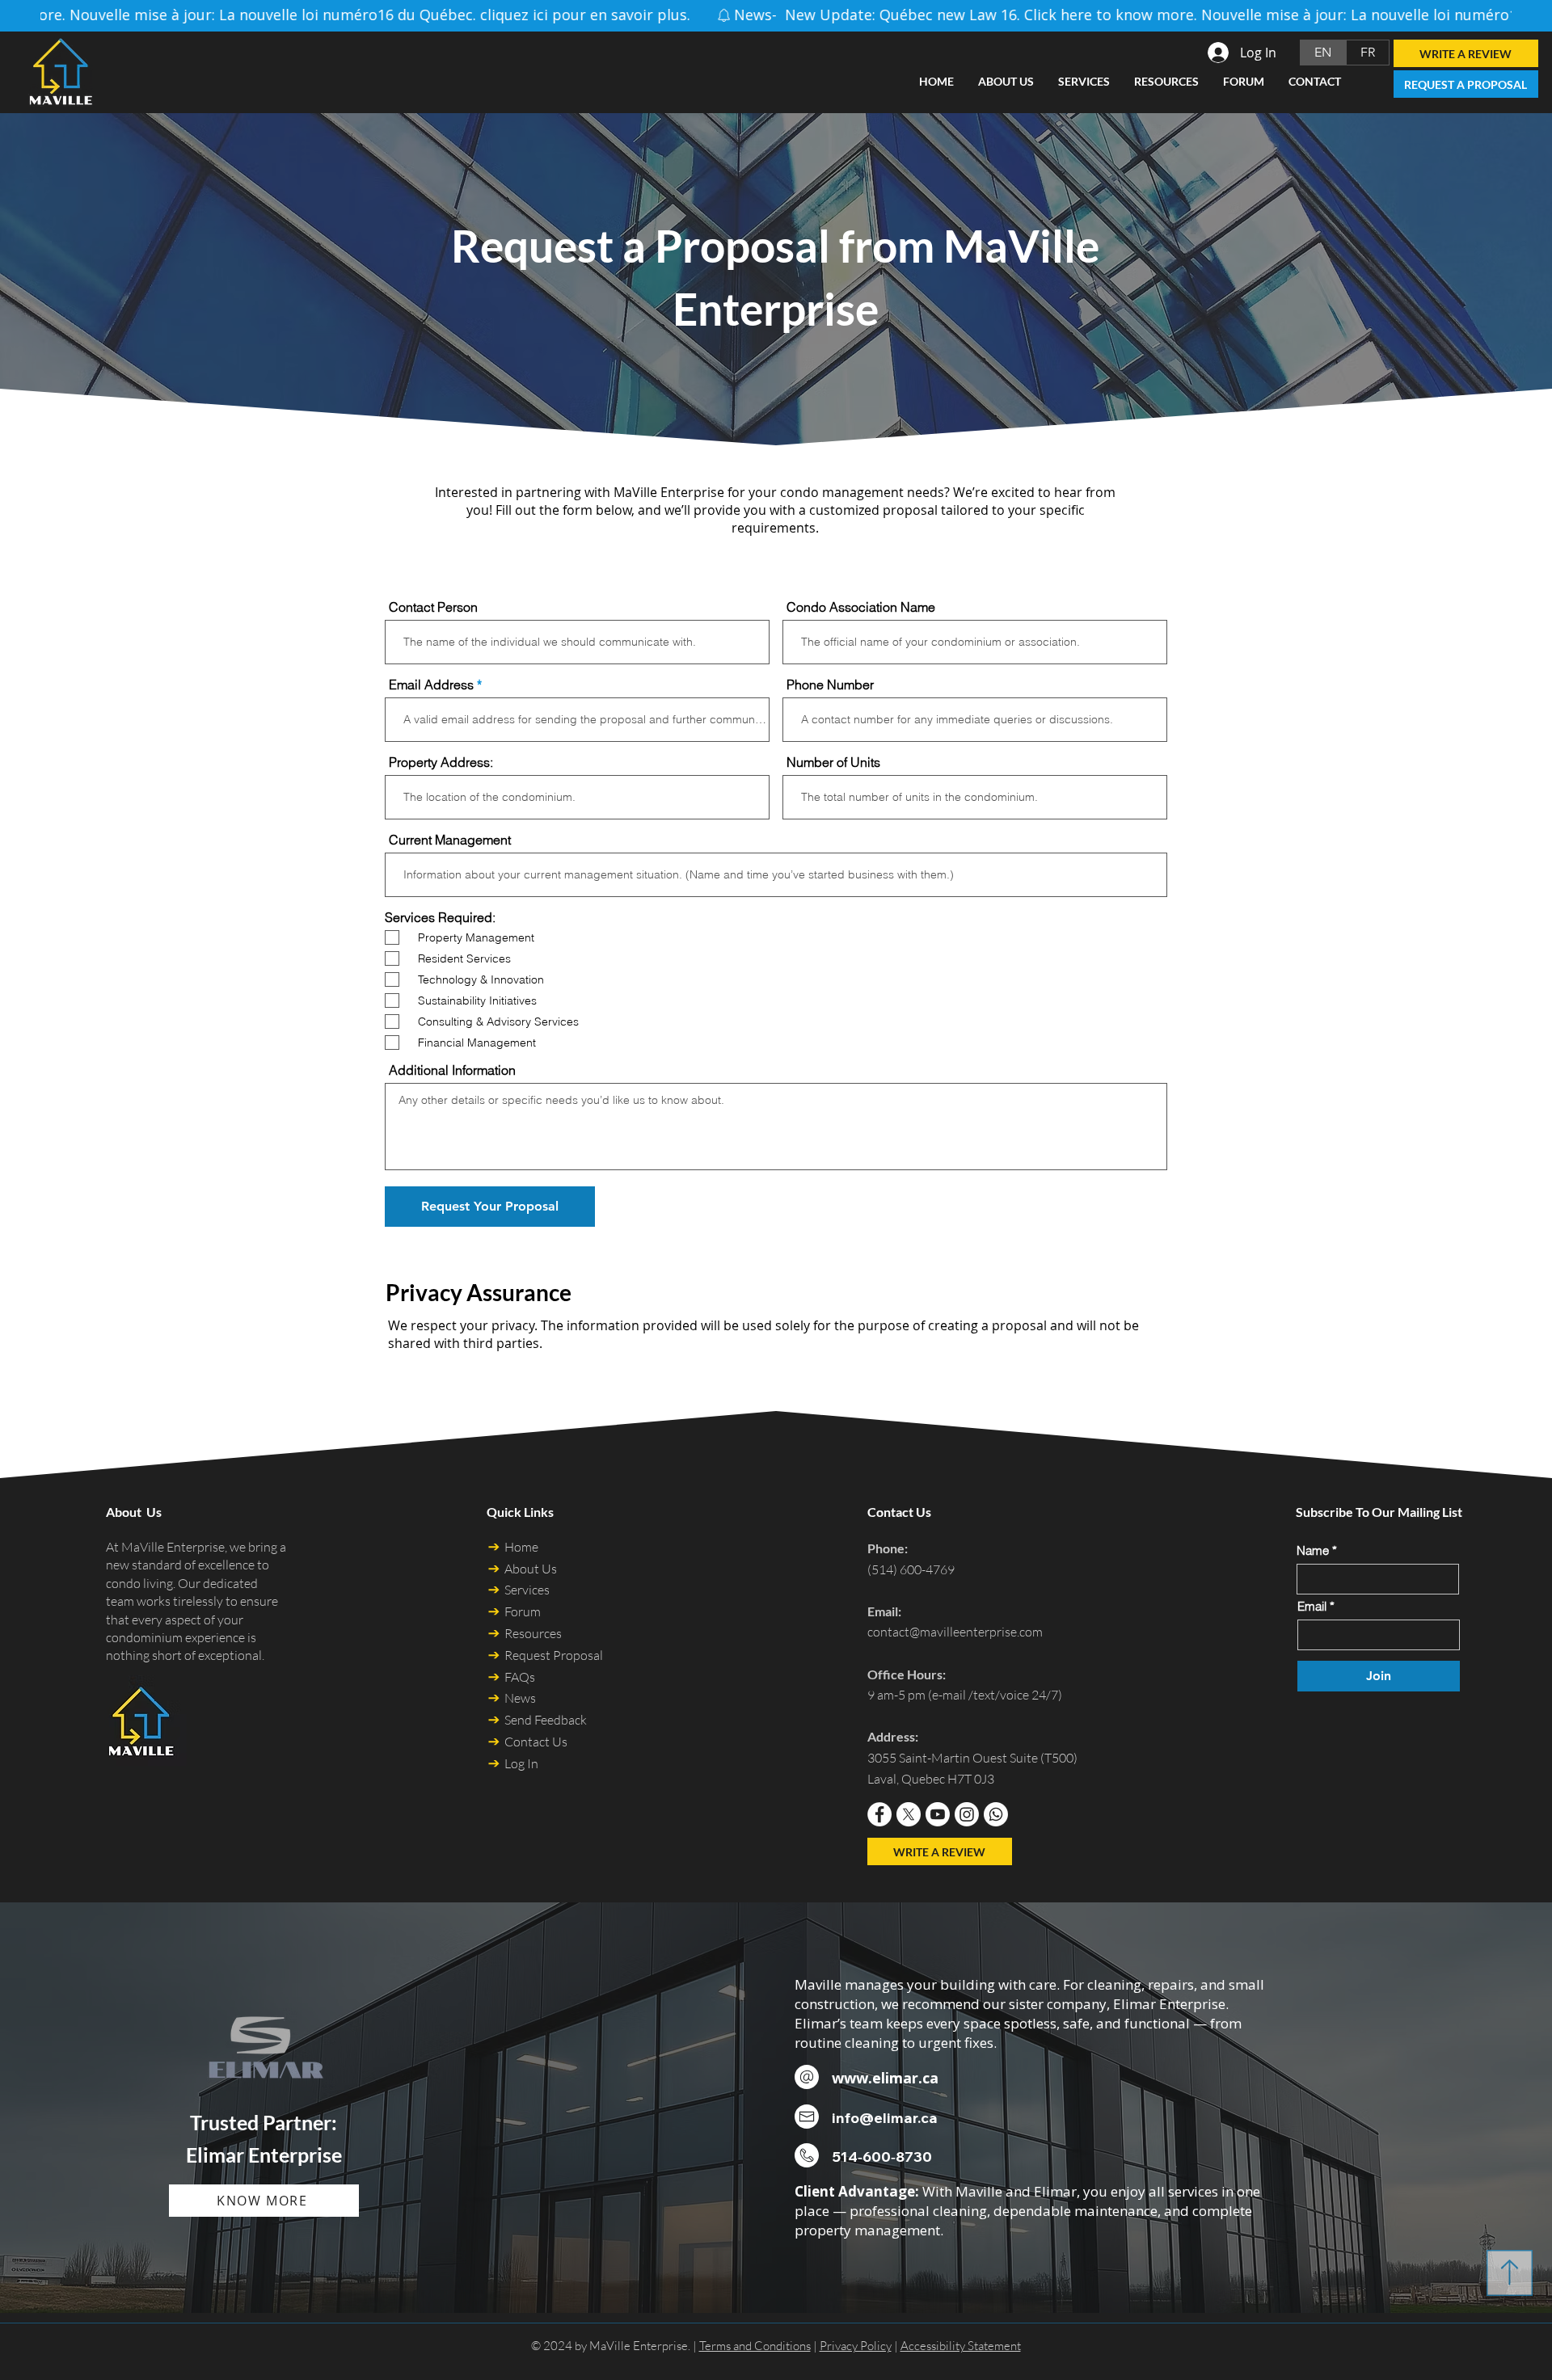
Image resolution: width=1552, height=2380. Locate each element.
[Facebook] (879, 1814)
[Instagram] (967, 1814)
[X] (909, 1814)
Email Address (431, 685)
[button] (1166, 82)
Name (1313, 1550)
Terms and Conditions (755, 2346)
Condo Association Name (861, 607)
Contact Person (433, 607)
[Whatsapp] (996, 1814)
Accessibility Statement (961, 2346)
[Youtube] (938, 1814)
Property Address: (441, 762)
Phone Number (830, 685)
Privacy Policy (856, 2346)
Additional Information (452, 1070)
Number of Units (833, 762)
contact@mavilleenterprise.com (955, 1632)
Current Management (450, 840)
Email (1314, 1606)
